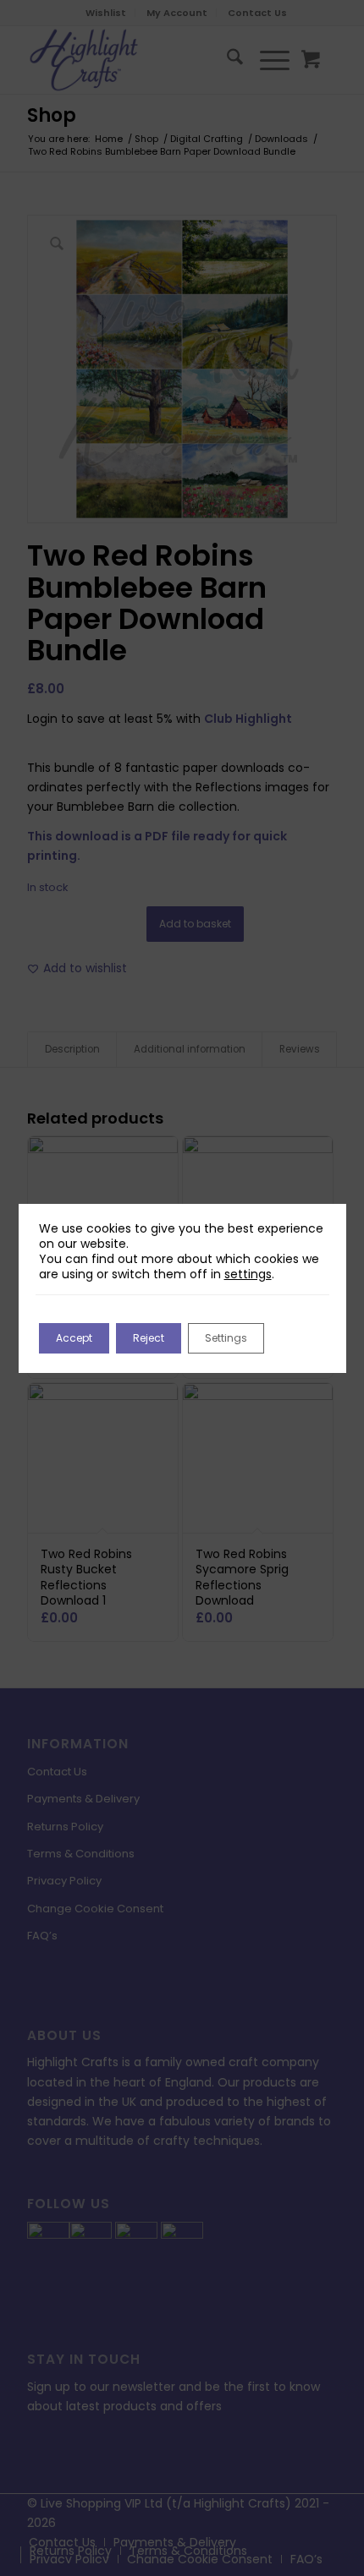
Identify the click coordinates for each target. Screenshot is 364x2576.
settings (248, 1274)
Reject (149, 1338)
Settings (226, 1338)
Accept (74, 1338)
